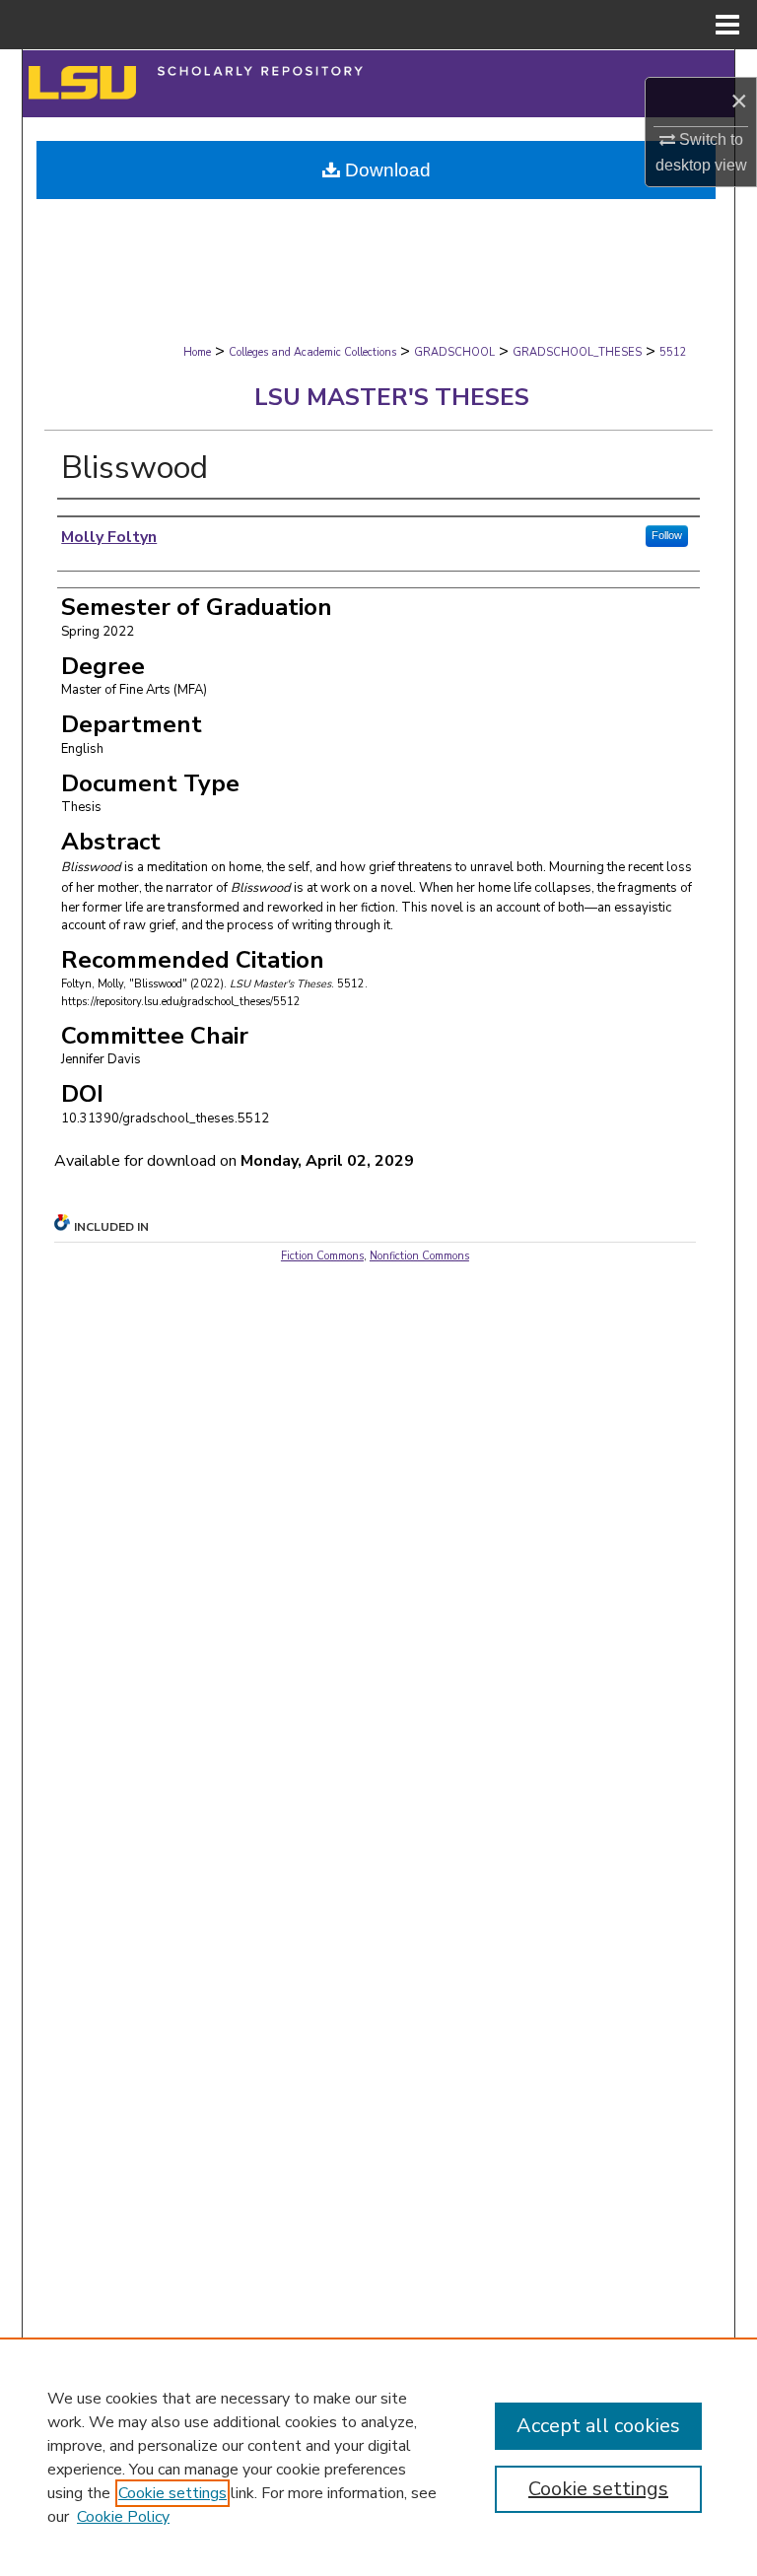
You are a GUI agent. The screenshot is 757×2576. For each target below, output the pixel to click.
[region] (378, 2457)
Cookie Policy (123, 2517)
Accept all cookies (598, 2426)
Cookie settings (172, 2493)
